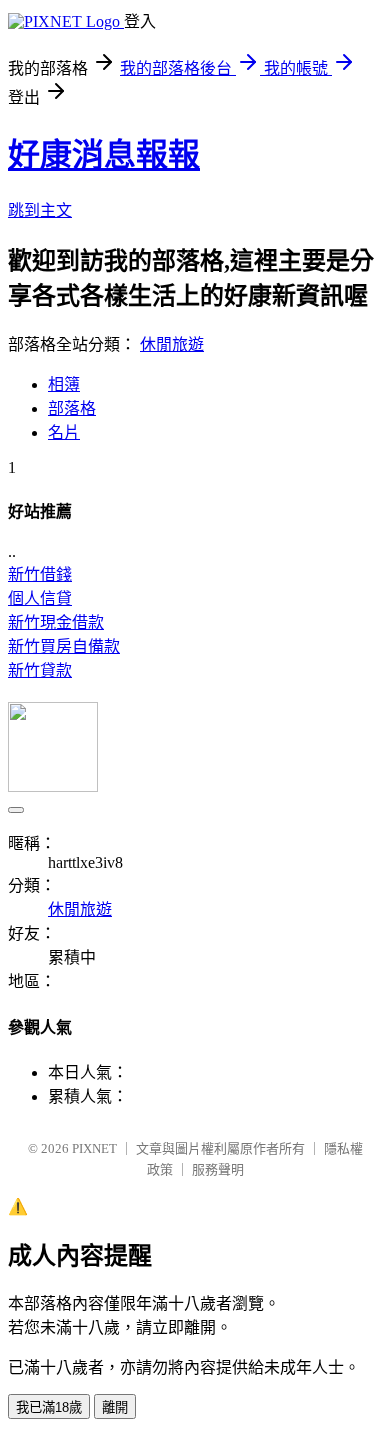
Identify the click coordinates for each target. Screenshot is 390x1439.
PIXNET (94, 1148)
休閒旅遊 (172, 344)
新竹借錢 (40, 574)
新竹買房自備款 (64, 646)
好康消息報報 (104, 155)
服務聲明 (218, 1169)
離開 (115, 1407)
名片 (64, 432)
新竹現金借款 (56, 622)
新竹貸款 (40, 670)
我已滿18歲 (49, 1407)
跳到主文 (40, 210)
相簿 (64, 384)
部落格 (72, 408)
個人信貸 (40, 598)
